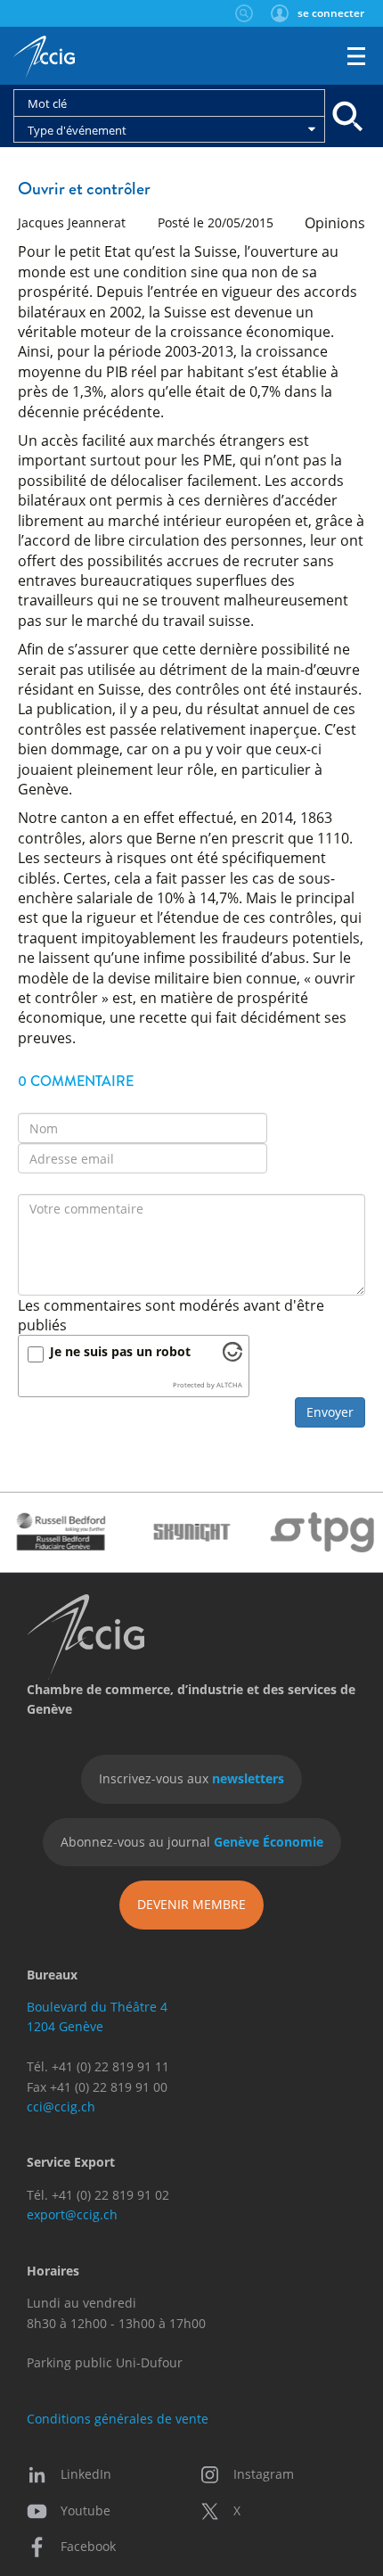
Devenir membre (191, 1904)
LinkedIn (86, 2474)
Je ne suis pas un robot (120, 1351)
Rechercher (244, 13)
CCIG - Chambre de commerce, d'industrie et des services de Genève (44, 58)
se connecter (331, 13)
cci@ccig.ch (61, 2107)
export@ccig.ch (72, 2214)
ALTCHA (229, 1385)
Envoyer (330, 1412)
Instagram (264, 2474)
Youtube (86, 2510)
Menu (356, 56)
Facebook (88, 2546)
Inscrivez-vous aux (191, 1778)
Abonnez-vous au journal (192, 1842)
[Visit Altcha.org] (232, 1356)
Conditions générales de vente (118, 2419)
